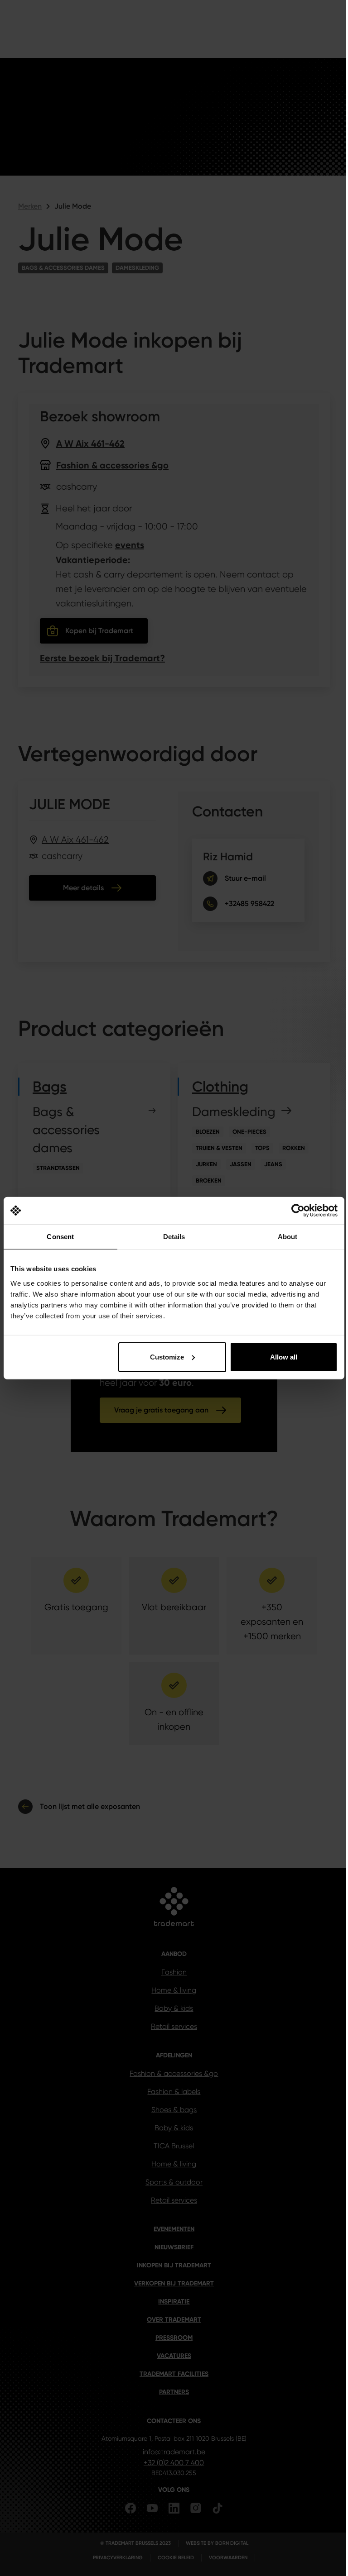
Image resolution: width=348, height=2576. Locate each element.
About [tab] (288, 1237)
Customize (167, 1357)
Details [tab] (174, 1237)
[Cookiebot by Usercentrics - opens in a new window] (298, 1211)
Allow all (284, 1357)
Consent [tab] (60, 1237)
